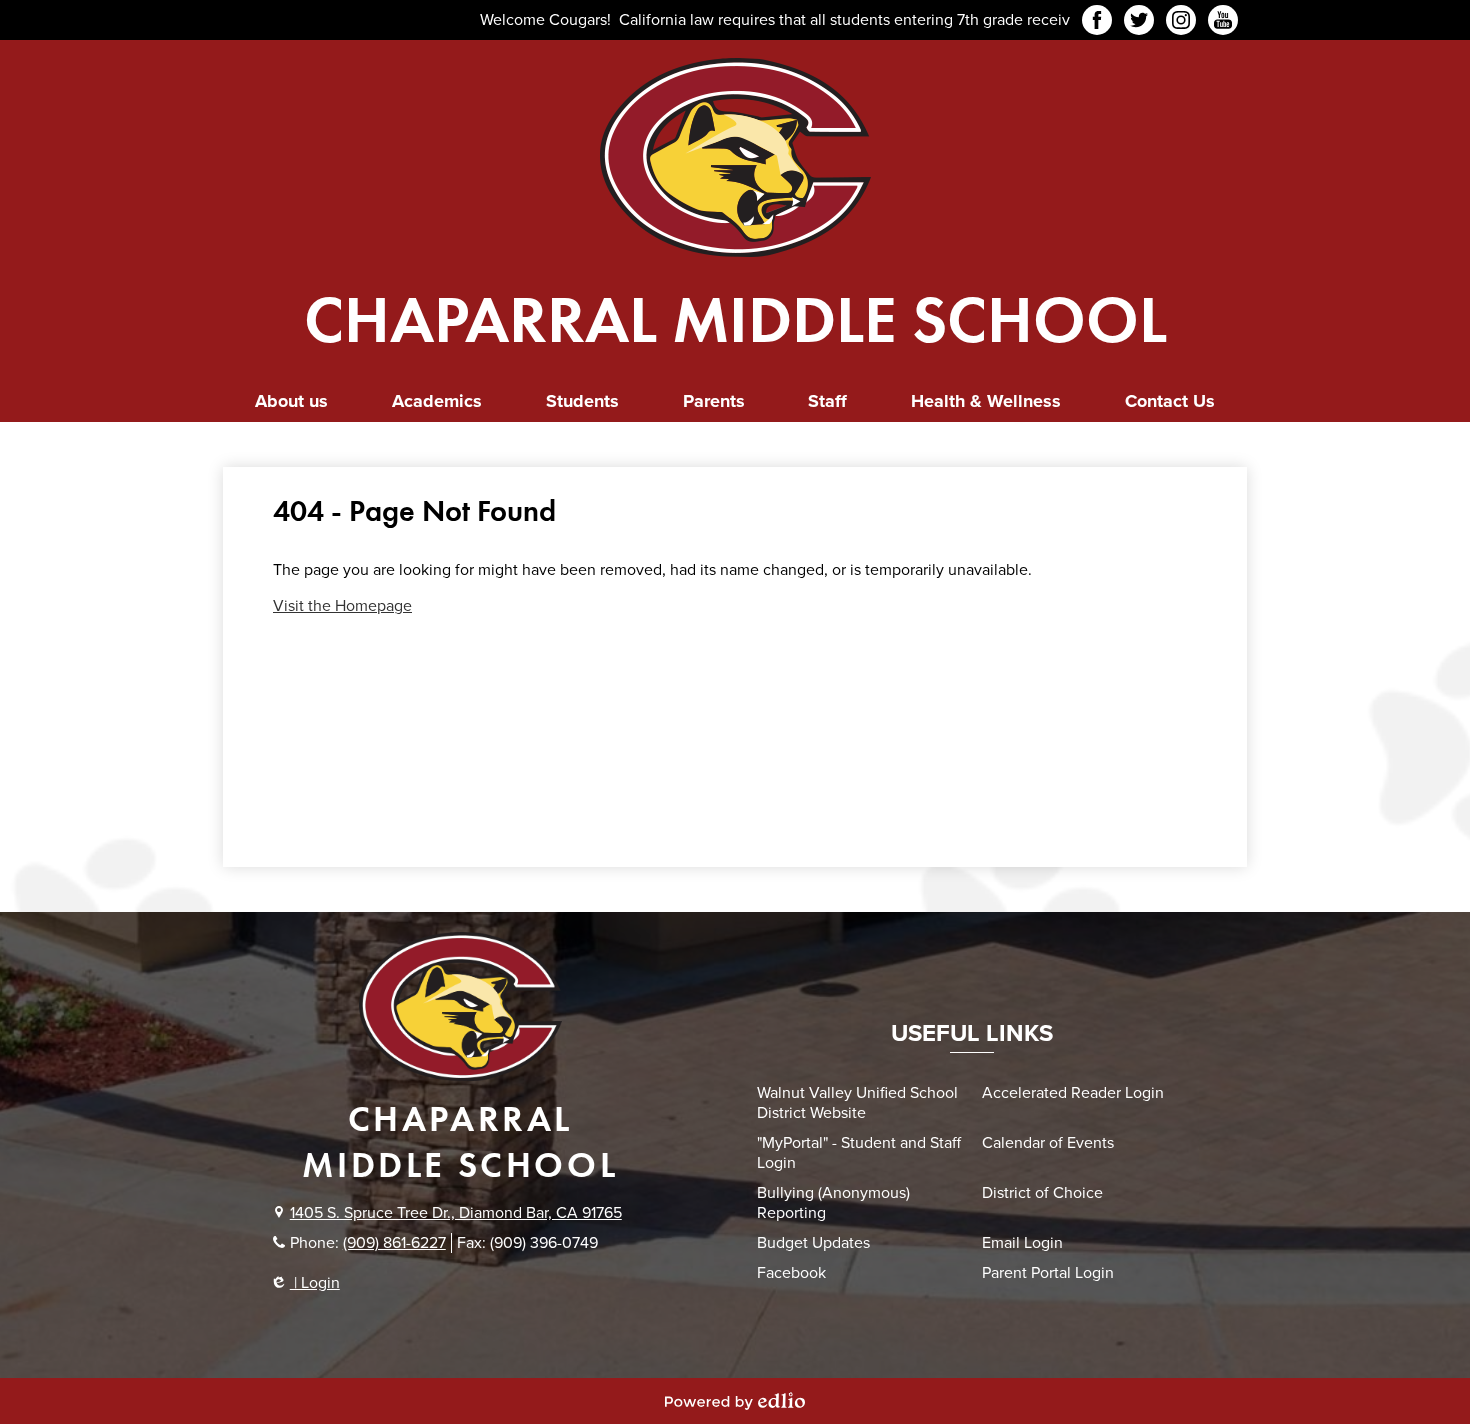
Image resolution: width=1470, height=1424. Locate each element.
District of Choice (1042, 1193)
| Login (315, 1283)
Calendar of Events (1048, 1143)
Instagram (1181, 20)
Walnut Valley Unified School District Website (857, 1103)
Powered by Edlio (735, 1401)
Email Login (1022, 1243)
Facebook (1097, 20)
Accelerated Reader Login (1073, 1093)
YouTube (1223, 20)
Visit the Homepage (342, 606)
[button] (291, 401)
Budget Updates (813, 1243)
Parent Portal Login (1048, 1273)
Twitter (1139, 20)
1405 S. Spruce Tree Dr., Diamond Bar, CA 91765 (456, 1213)
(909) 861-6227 (394, 1243)
